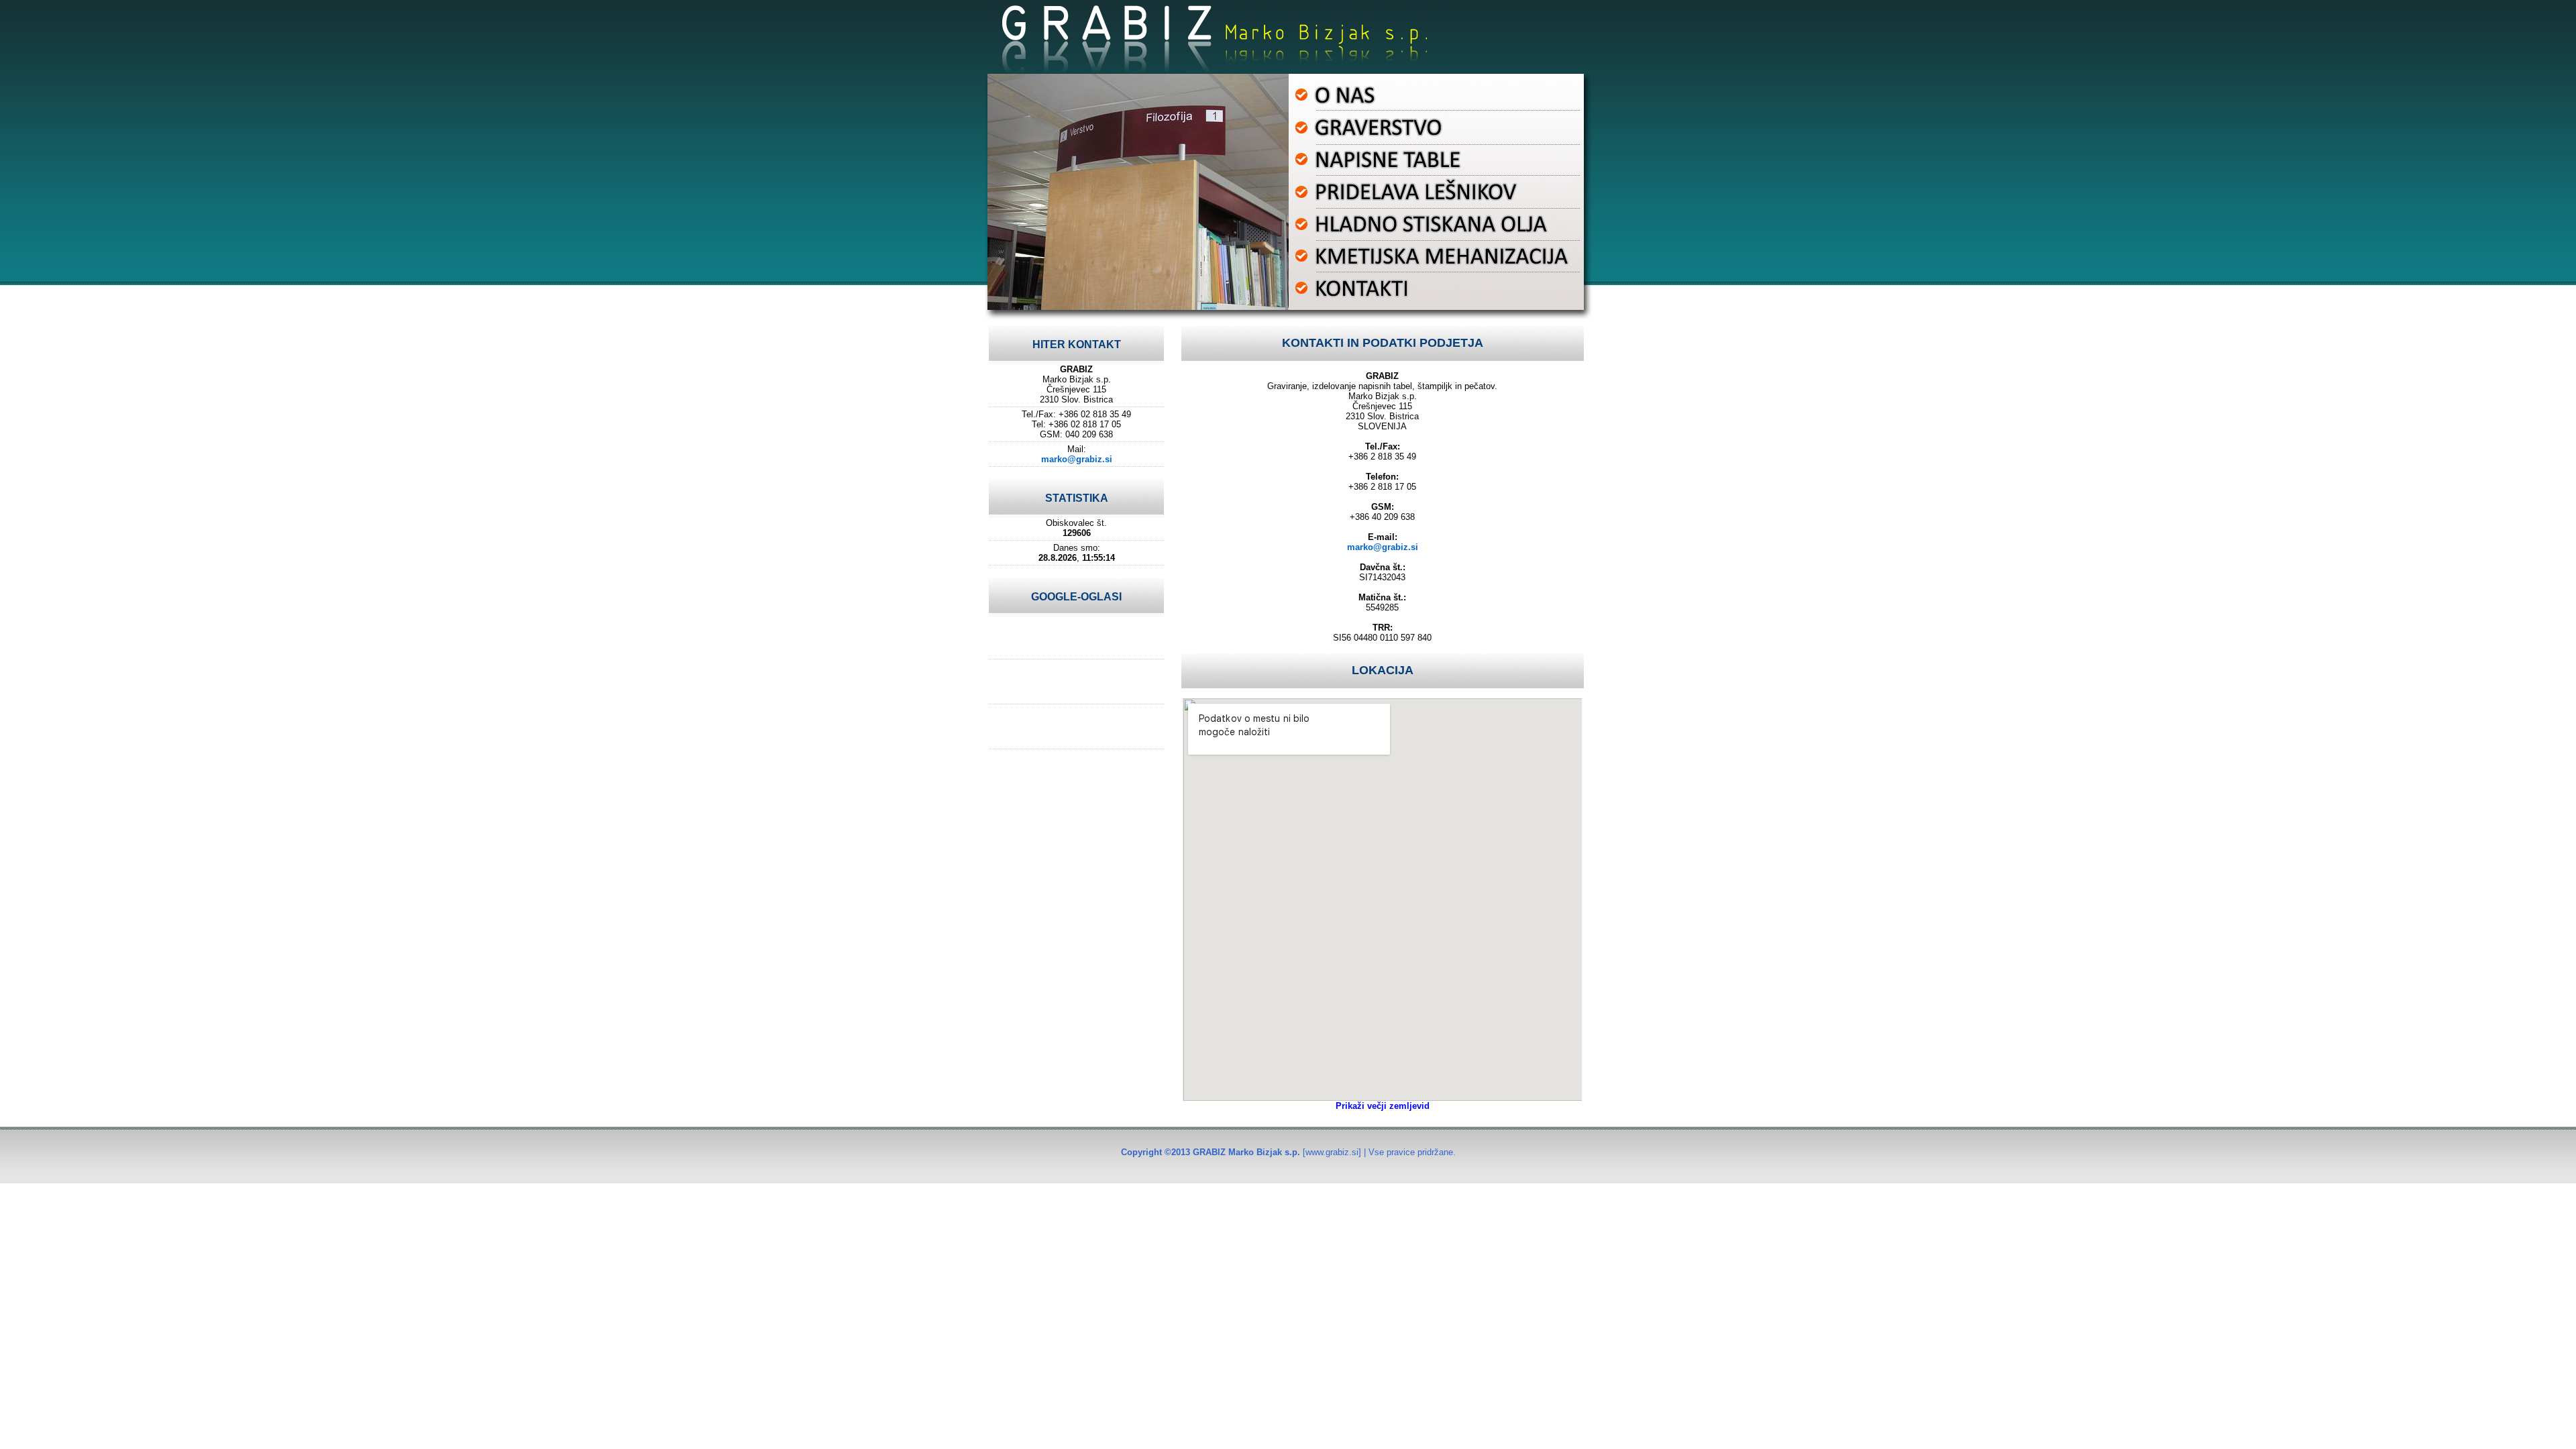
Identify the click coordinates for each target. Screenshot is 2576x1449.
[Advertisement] (1077, 637)
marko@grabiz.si (1077, 459)
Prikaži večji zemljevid (1383, 1106)
